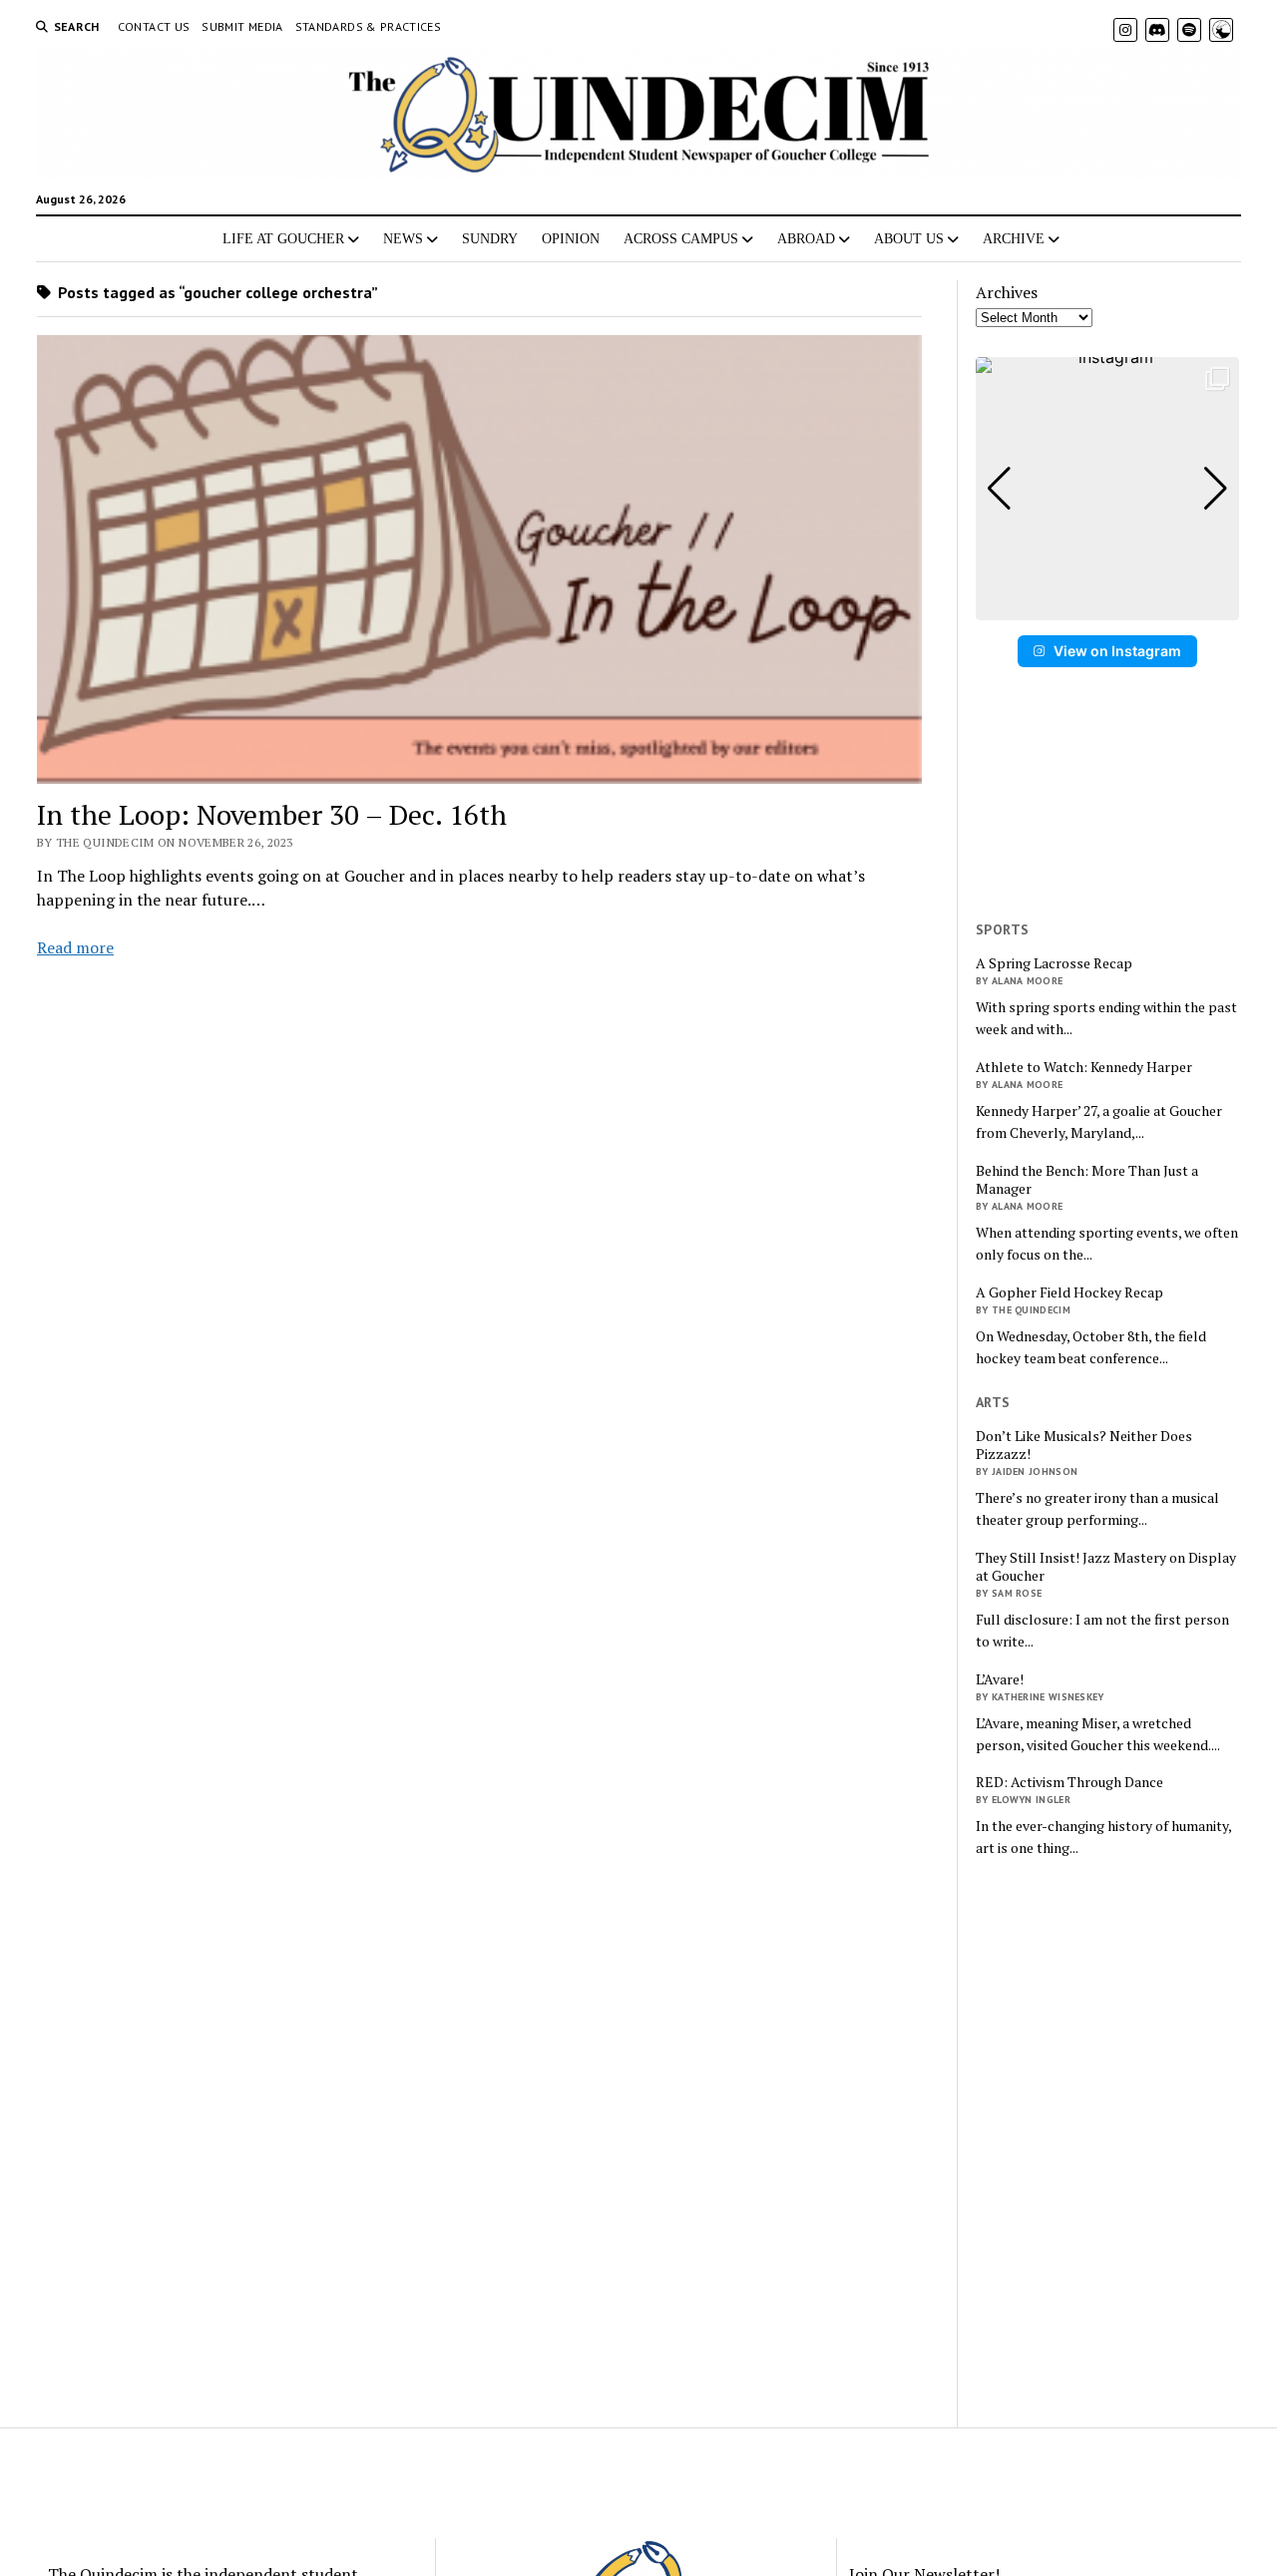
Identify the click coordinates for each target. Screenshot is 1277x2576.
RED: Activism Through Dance (1069, 1782)
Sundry (490, 239)
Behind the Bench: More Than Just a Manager (1087, 1180)
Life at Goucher (283, 239)
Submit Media (242, 26)
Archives (1007, 292)
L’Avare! (1000, 1679)
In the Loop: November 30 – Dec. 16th (272, 814)
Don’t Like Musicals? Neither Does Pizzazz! (1084, 1445)
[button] (1107, 606)
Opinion (571, 239)
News (403, 239)
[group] (1107, 489)
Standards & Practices (369, 26)
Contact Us (154, 26)
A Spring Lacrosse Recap (1054, 963)
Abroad (806, 239)
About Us (909, 239)
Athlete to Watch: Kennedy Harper (1084, 1067)
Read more (75, 947)
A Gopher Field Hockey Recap (1069, 1292)
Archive (1014, 239)
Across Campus (681, 239)
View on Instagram (1117, 651)
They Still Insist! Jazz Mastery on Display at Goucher (1106, 1567)
